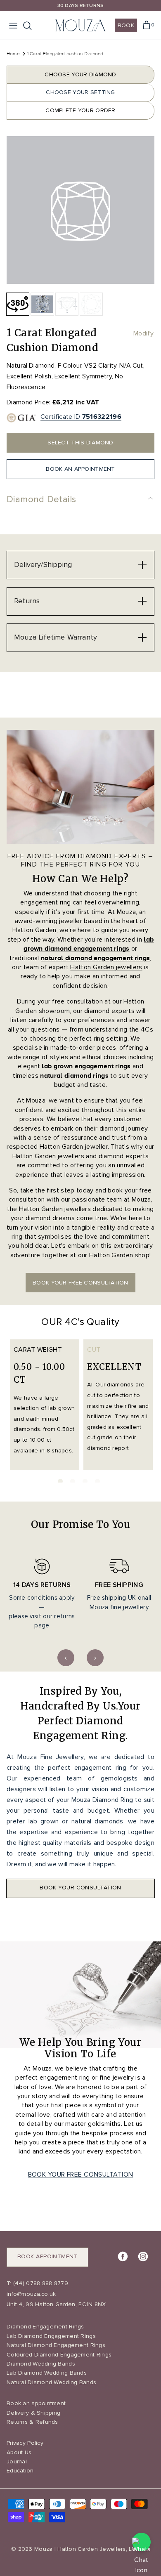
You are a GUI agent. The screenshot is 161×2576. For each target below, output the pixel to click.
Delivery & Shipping (33, 2413)
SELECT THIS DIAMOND (80, 443)
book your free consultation (80, 1283)
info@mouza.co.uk (31, 2294)
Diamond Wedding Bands (41, 2364)
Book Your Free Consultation (81, 2175)
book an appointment (80, 469)
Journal (17, 2461)
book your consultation (80, 1888)
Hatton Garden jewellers (106, 967)
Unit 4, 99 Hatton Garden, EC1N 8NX (56, 2304)
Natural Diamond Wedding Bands (51, 2382)
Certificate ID (81, 417)
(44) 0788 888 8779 (40, 2283)
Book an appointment (36, 2403)
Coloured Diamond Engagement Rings (59, 2355)
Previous (66, 1658)
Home (13, 54)
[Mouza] (80, 25)
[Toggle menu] (13, 26)
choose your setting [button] (80, 92)
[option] (80, 210)
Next (95, 1658)
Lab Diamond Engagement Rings (51, 2336)
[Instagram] (143, 2256)
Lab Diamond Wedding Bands (47, 2373)
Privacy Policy (25, 2443)
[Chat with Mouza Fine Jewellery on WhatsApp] (141, 2542)
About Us (19, 2452)
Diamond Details (41, 499)
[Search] (31, 26)
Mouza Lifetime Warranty (56, 637)
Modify (143, 333)
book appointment (47, 2256)
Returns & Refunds (32, 2422)
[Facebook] (123, 2256)
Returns (27, 601)
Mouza (43, 2549)
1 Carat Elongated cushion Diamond (65, 54)
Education (20, 2471)
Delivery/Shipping (43, 564)
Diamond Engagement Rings (45, 2327)
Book (126, 25)
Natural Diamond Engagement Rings (56, 2345)
